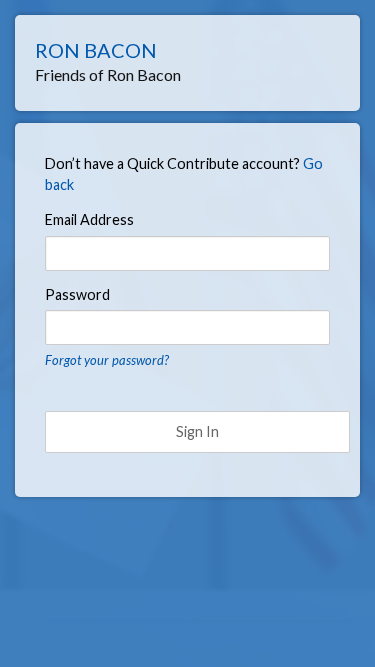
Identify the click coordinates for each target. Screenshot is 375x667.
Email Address (89, 219)
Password (77, 294)
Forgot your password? (107, 360)
